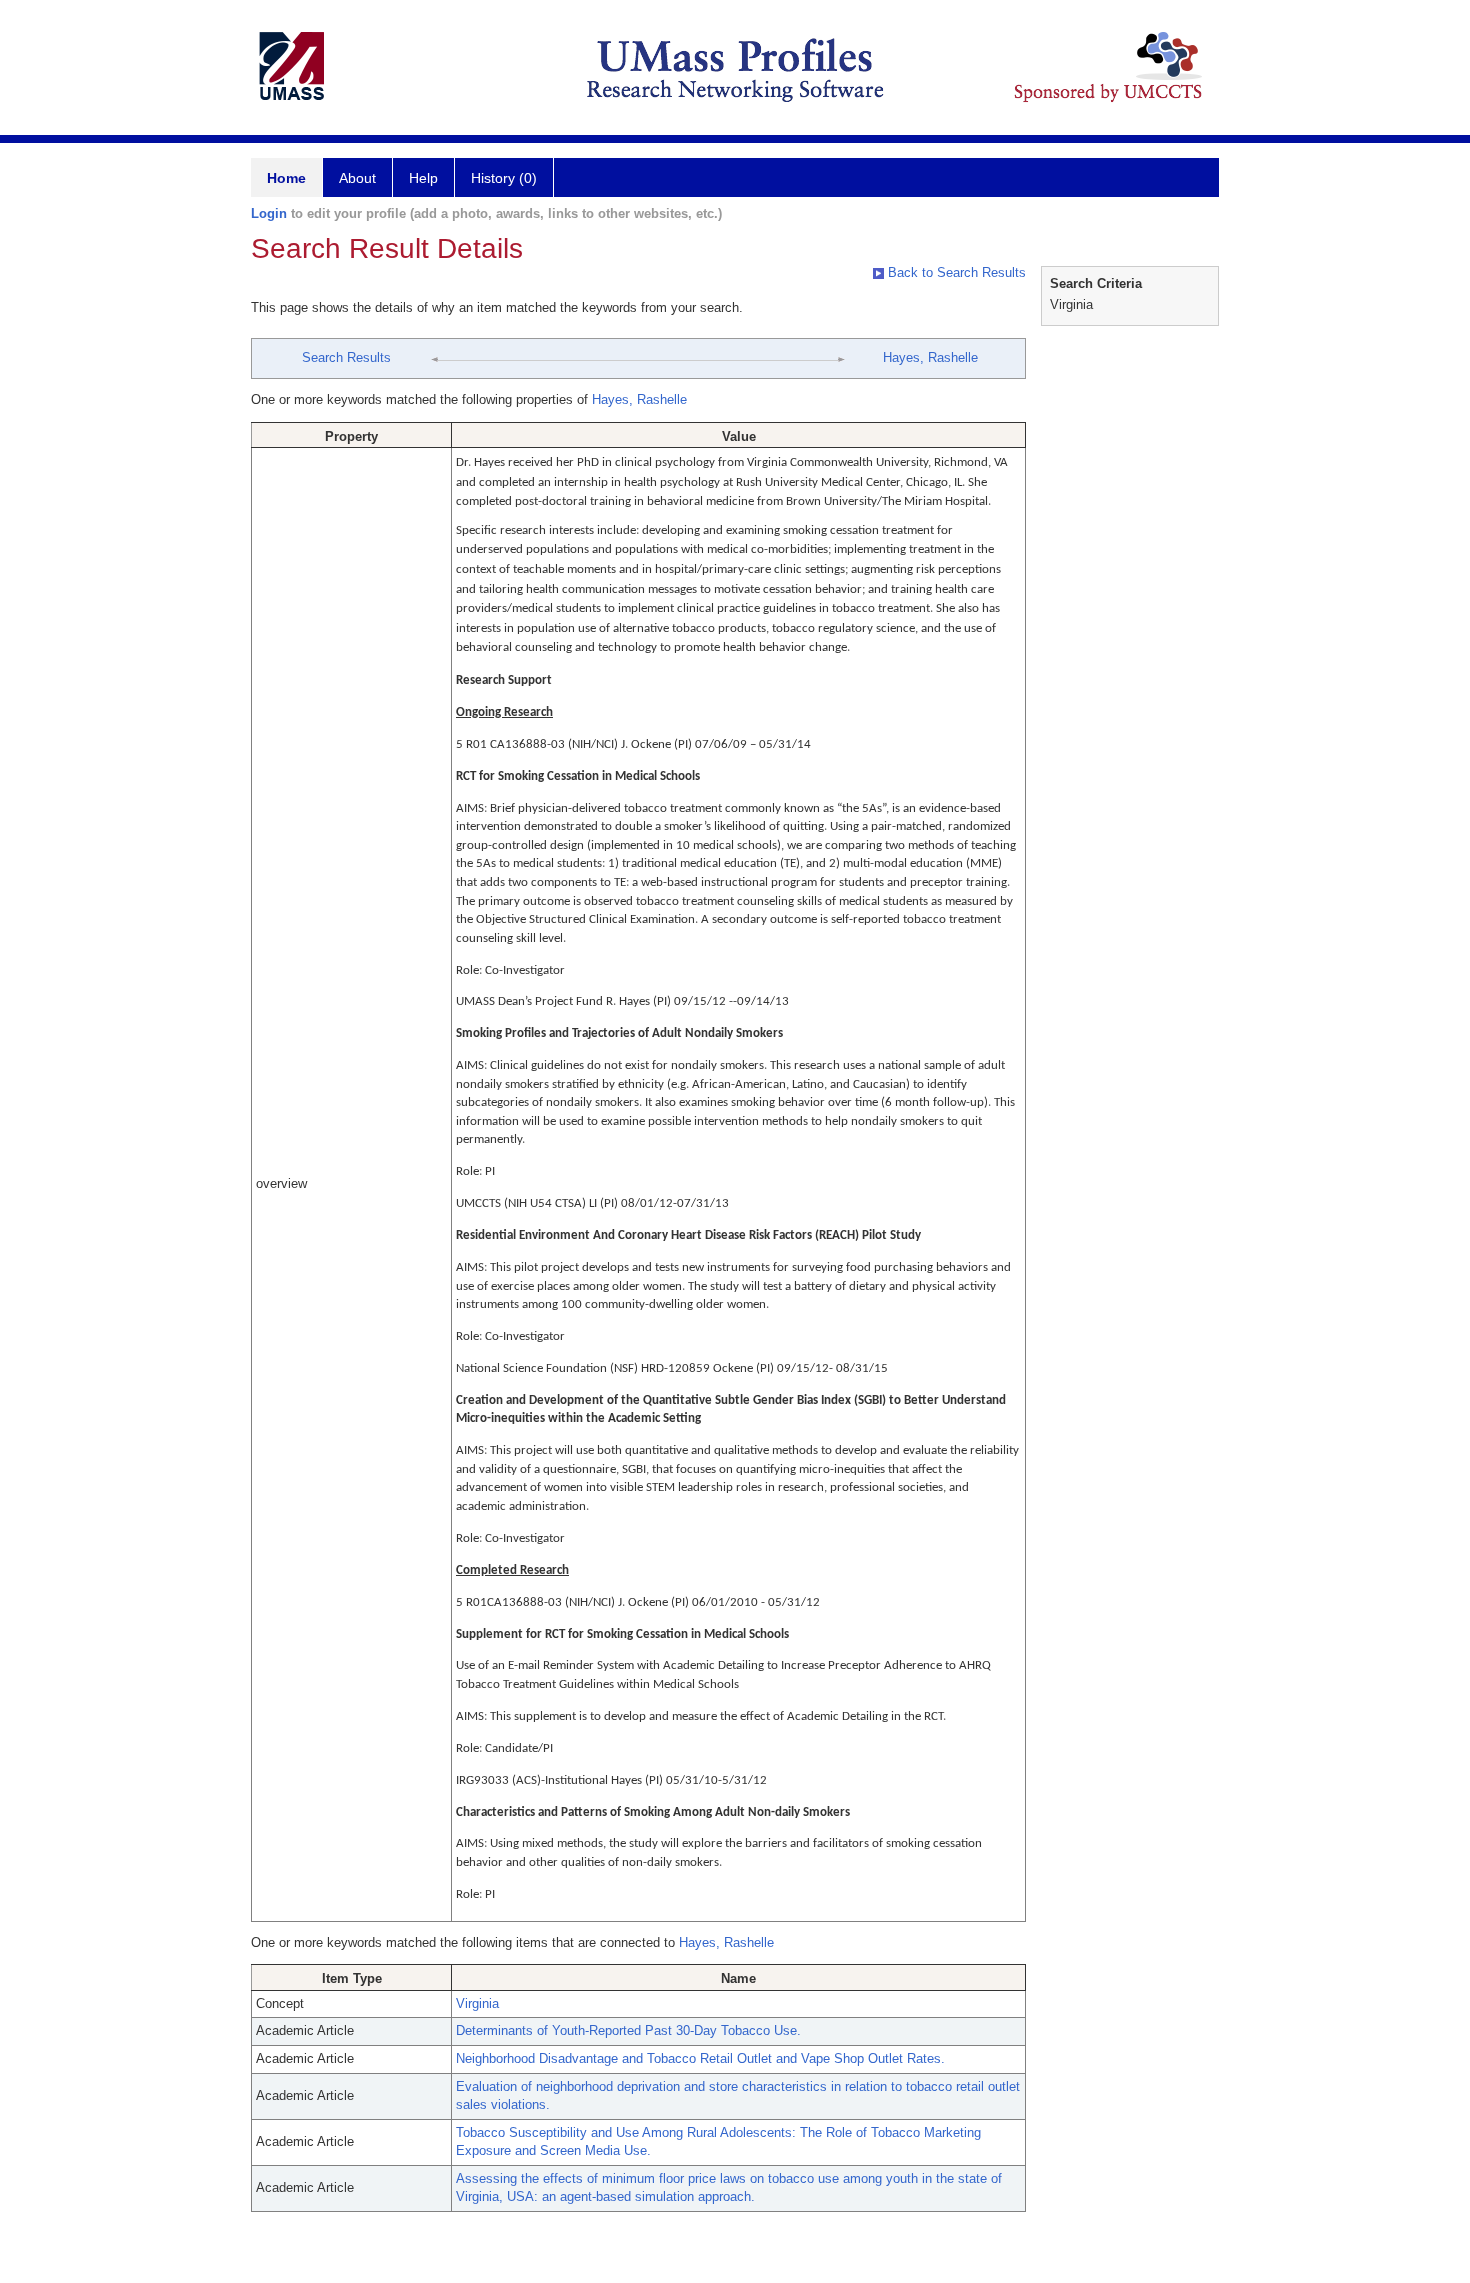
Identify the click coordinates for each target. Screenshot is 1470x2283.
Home (286, 178)
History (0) (504, 178)
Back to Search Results (955, 272)
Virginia (477, 2003)
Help (423, 178)
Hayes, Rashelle (930, 357)
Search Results (346, 357)
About (357, 178)
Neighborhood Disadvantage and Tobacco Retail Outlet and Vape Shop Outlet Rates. (700, 2058)
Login (269, 213)
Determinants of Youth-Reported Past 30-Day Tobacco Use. (628, 2030)
